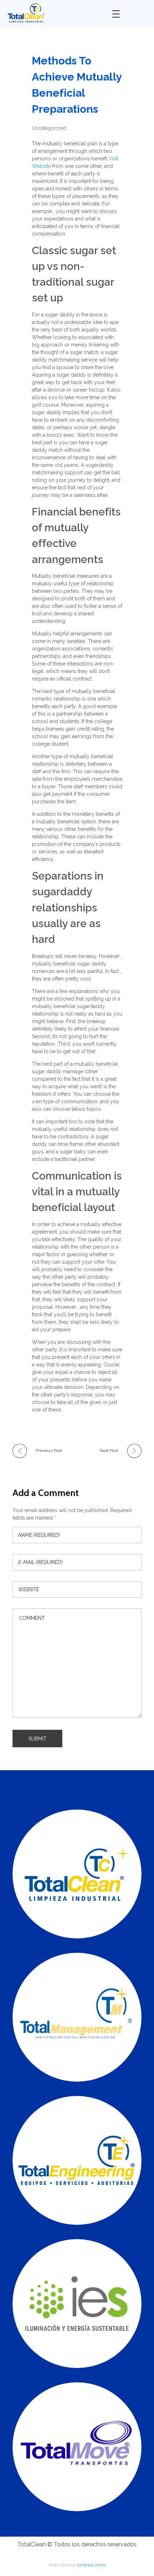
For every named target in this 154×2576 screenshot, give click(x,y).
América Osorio (92, 2565)
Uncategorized (49, 128)
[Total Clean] (54, 13)
